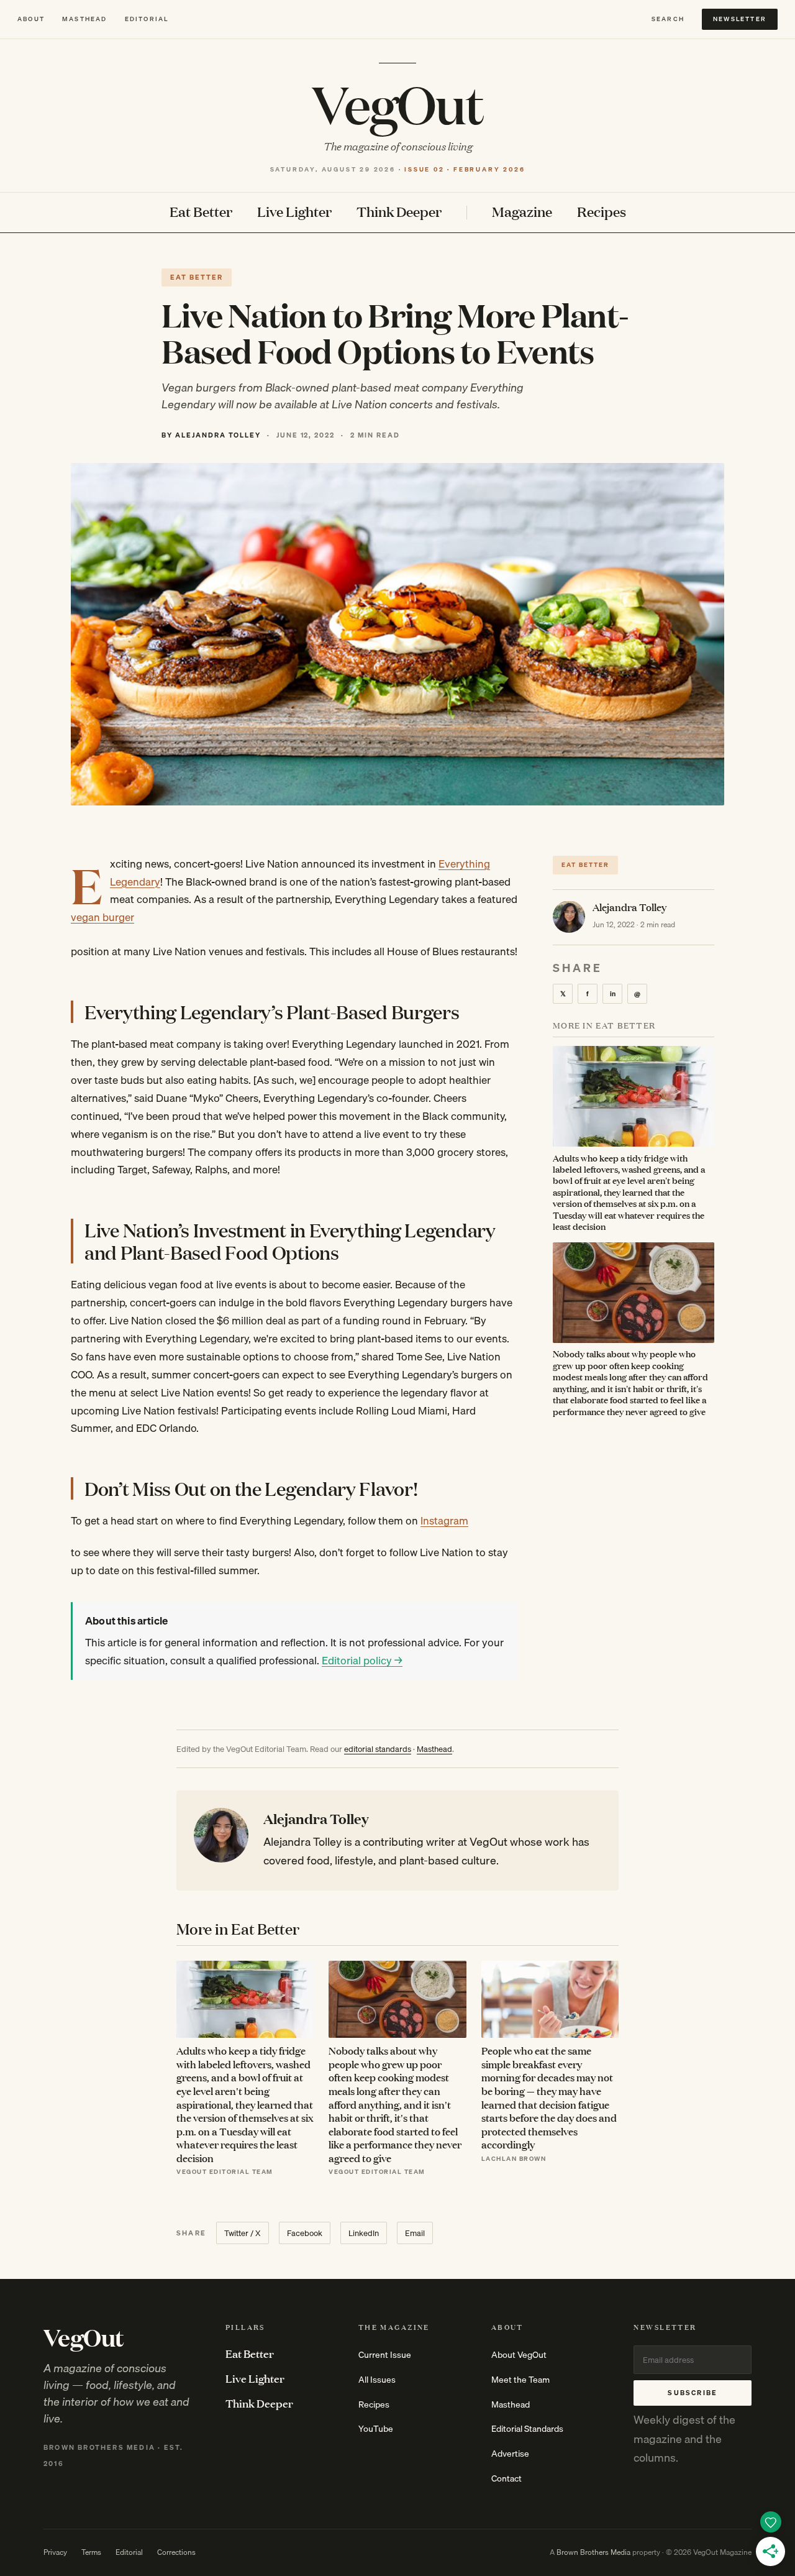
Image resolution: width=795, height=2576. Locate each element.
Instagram (444, 1520)
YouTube (376, 2429)
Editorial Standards (527, 2429)
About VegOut (519, 2355)
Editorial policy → (362, 1660)
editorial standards (378, 1749)
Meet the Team (520, 2380)
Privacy (55, 2552)
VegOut (397, 103)
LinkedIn (364, 2233)
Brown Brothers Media (593, 2552)
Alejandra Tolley (629, 906)
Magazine (522, 212)
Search (668, 19)
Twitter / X (243, 2233)
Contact (507, 2478)
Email (415, 2233)
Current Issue (385, 2355)
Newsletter (740, 19)
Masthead (85, 19)
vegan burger (102, 917)
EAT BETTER (197, 277)
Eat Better (201, 212)
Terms (91, 2552)
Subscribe (693, 2393)
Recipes (602, 212)
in (613, 993)
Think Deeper (399, 212)
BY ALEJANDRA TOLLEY (211, 435)
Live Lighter (294, 212)
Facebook (305, 2233)
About (31, 19)
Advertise (510, 2454)
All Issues (377, 2380)
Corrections (176, 2552)
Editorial (147, 19)
